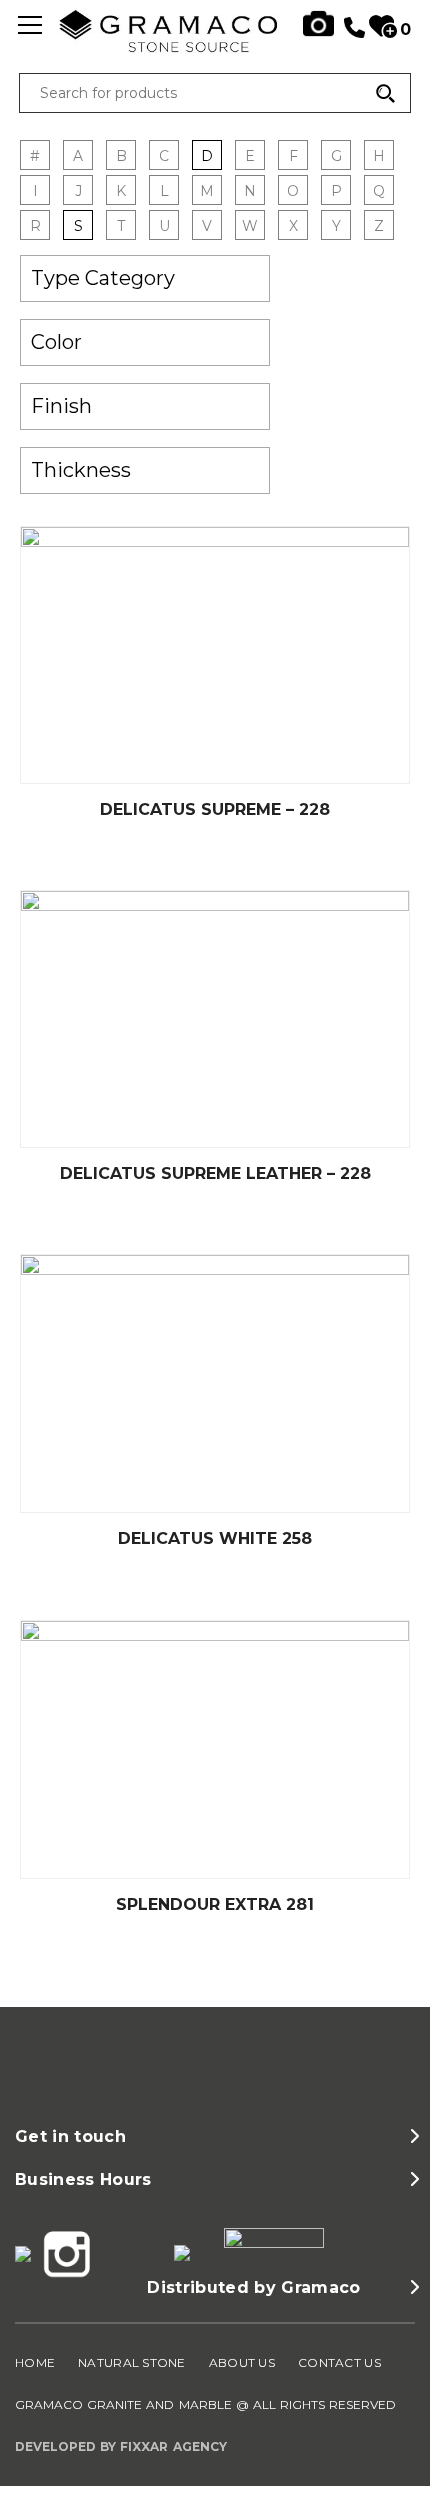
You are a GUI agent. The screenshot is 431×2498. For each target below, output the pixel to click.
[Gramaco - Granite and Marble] (215, 47)
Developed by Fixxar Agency (121, 2446)
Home (35, 2362)
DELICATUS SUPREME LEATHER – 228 (215, 1173)
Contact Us (339, 2362)
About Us (242, 2362)
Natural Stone (132, 2362)
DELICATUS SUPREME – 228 (215, 809)
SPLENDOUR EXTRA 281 (215, 1904)
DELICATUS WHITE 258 (215, 1538)
